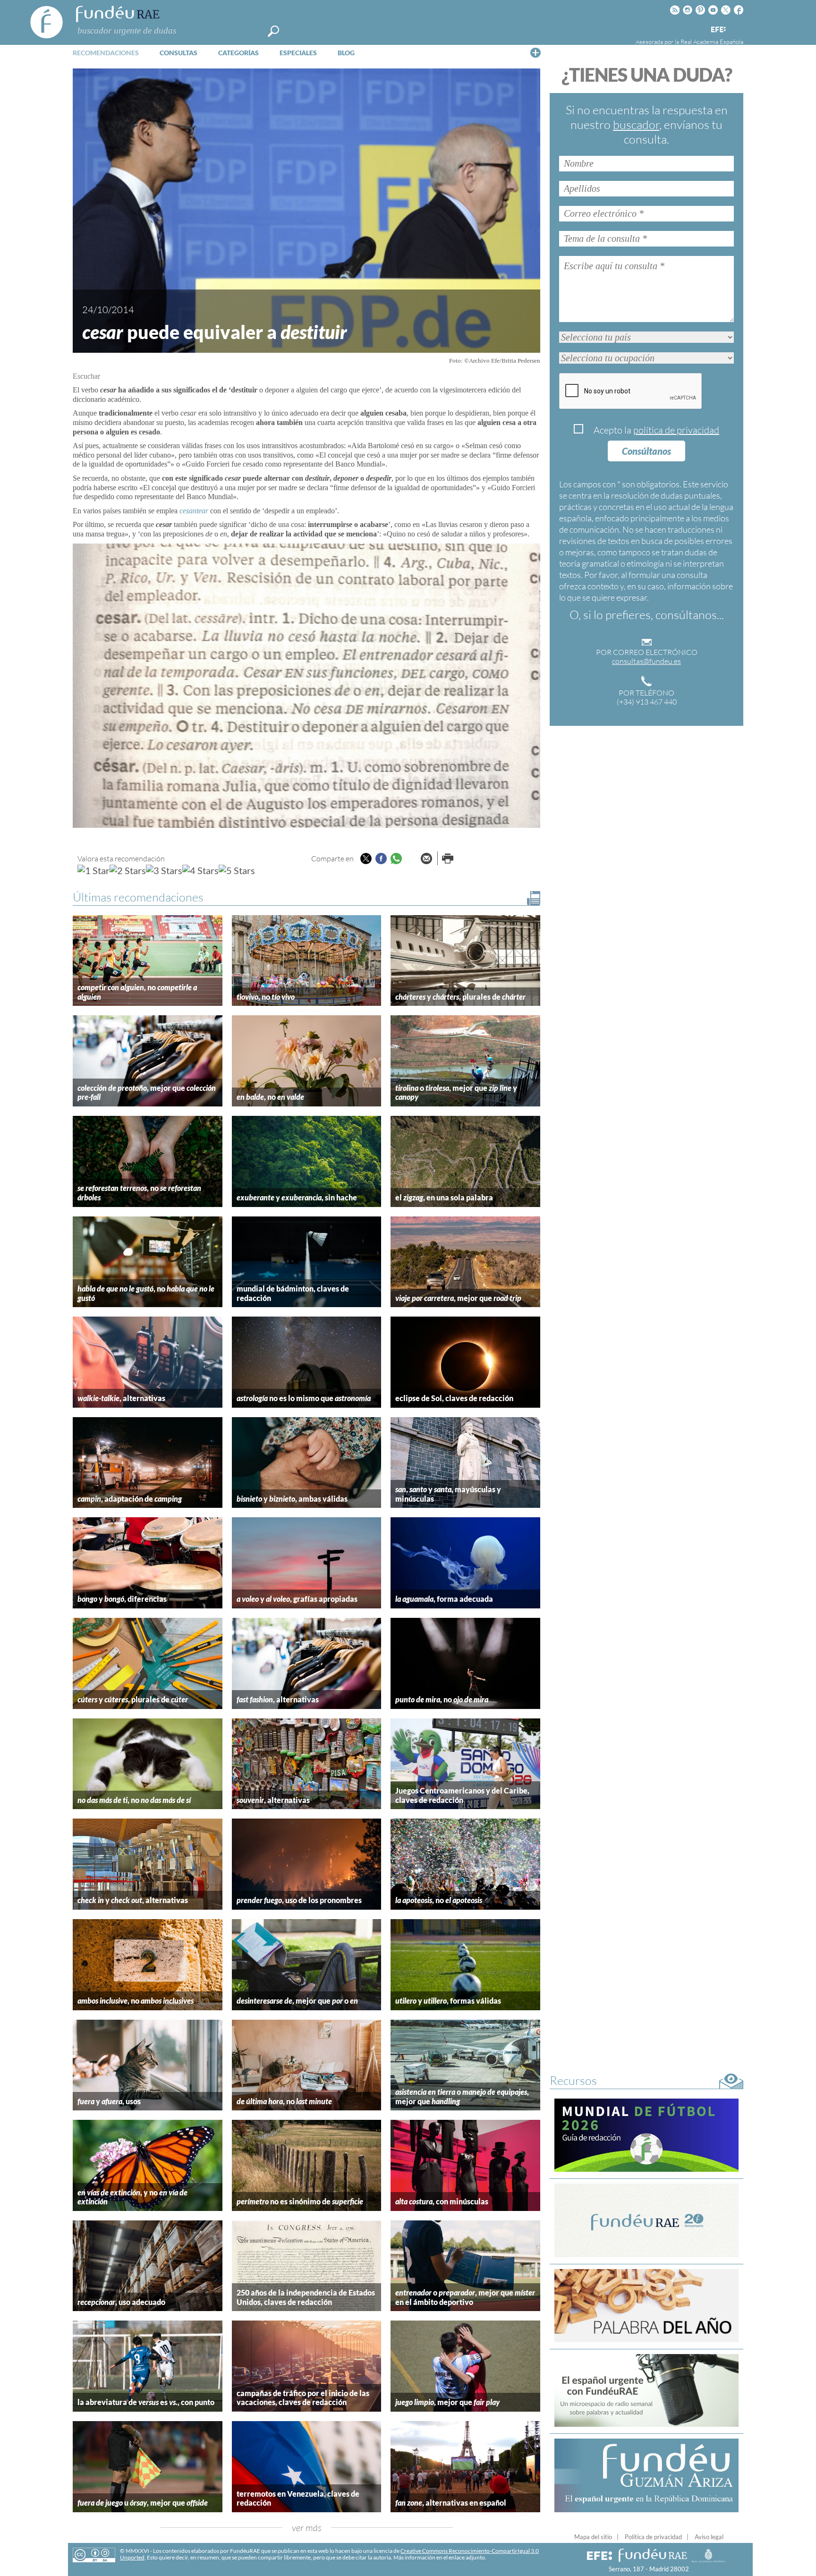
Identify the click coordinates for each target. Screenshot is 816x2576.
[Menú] (535, 52)
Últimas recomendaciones (138, 897)
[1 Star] (93, 870)
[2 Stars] (128, 870)
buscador (636, 124)
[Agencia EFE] (718, 30)
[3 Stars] (164, 870)
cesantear (194, 511)
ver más (307, 2528)
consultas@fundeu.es (646, 661)
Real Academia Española (712, 42)
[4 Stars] (200, 870)
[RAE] (737, 28)
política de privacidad (676, 430)
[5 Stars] (237, 870)
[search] (273, 31)
